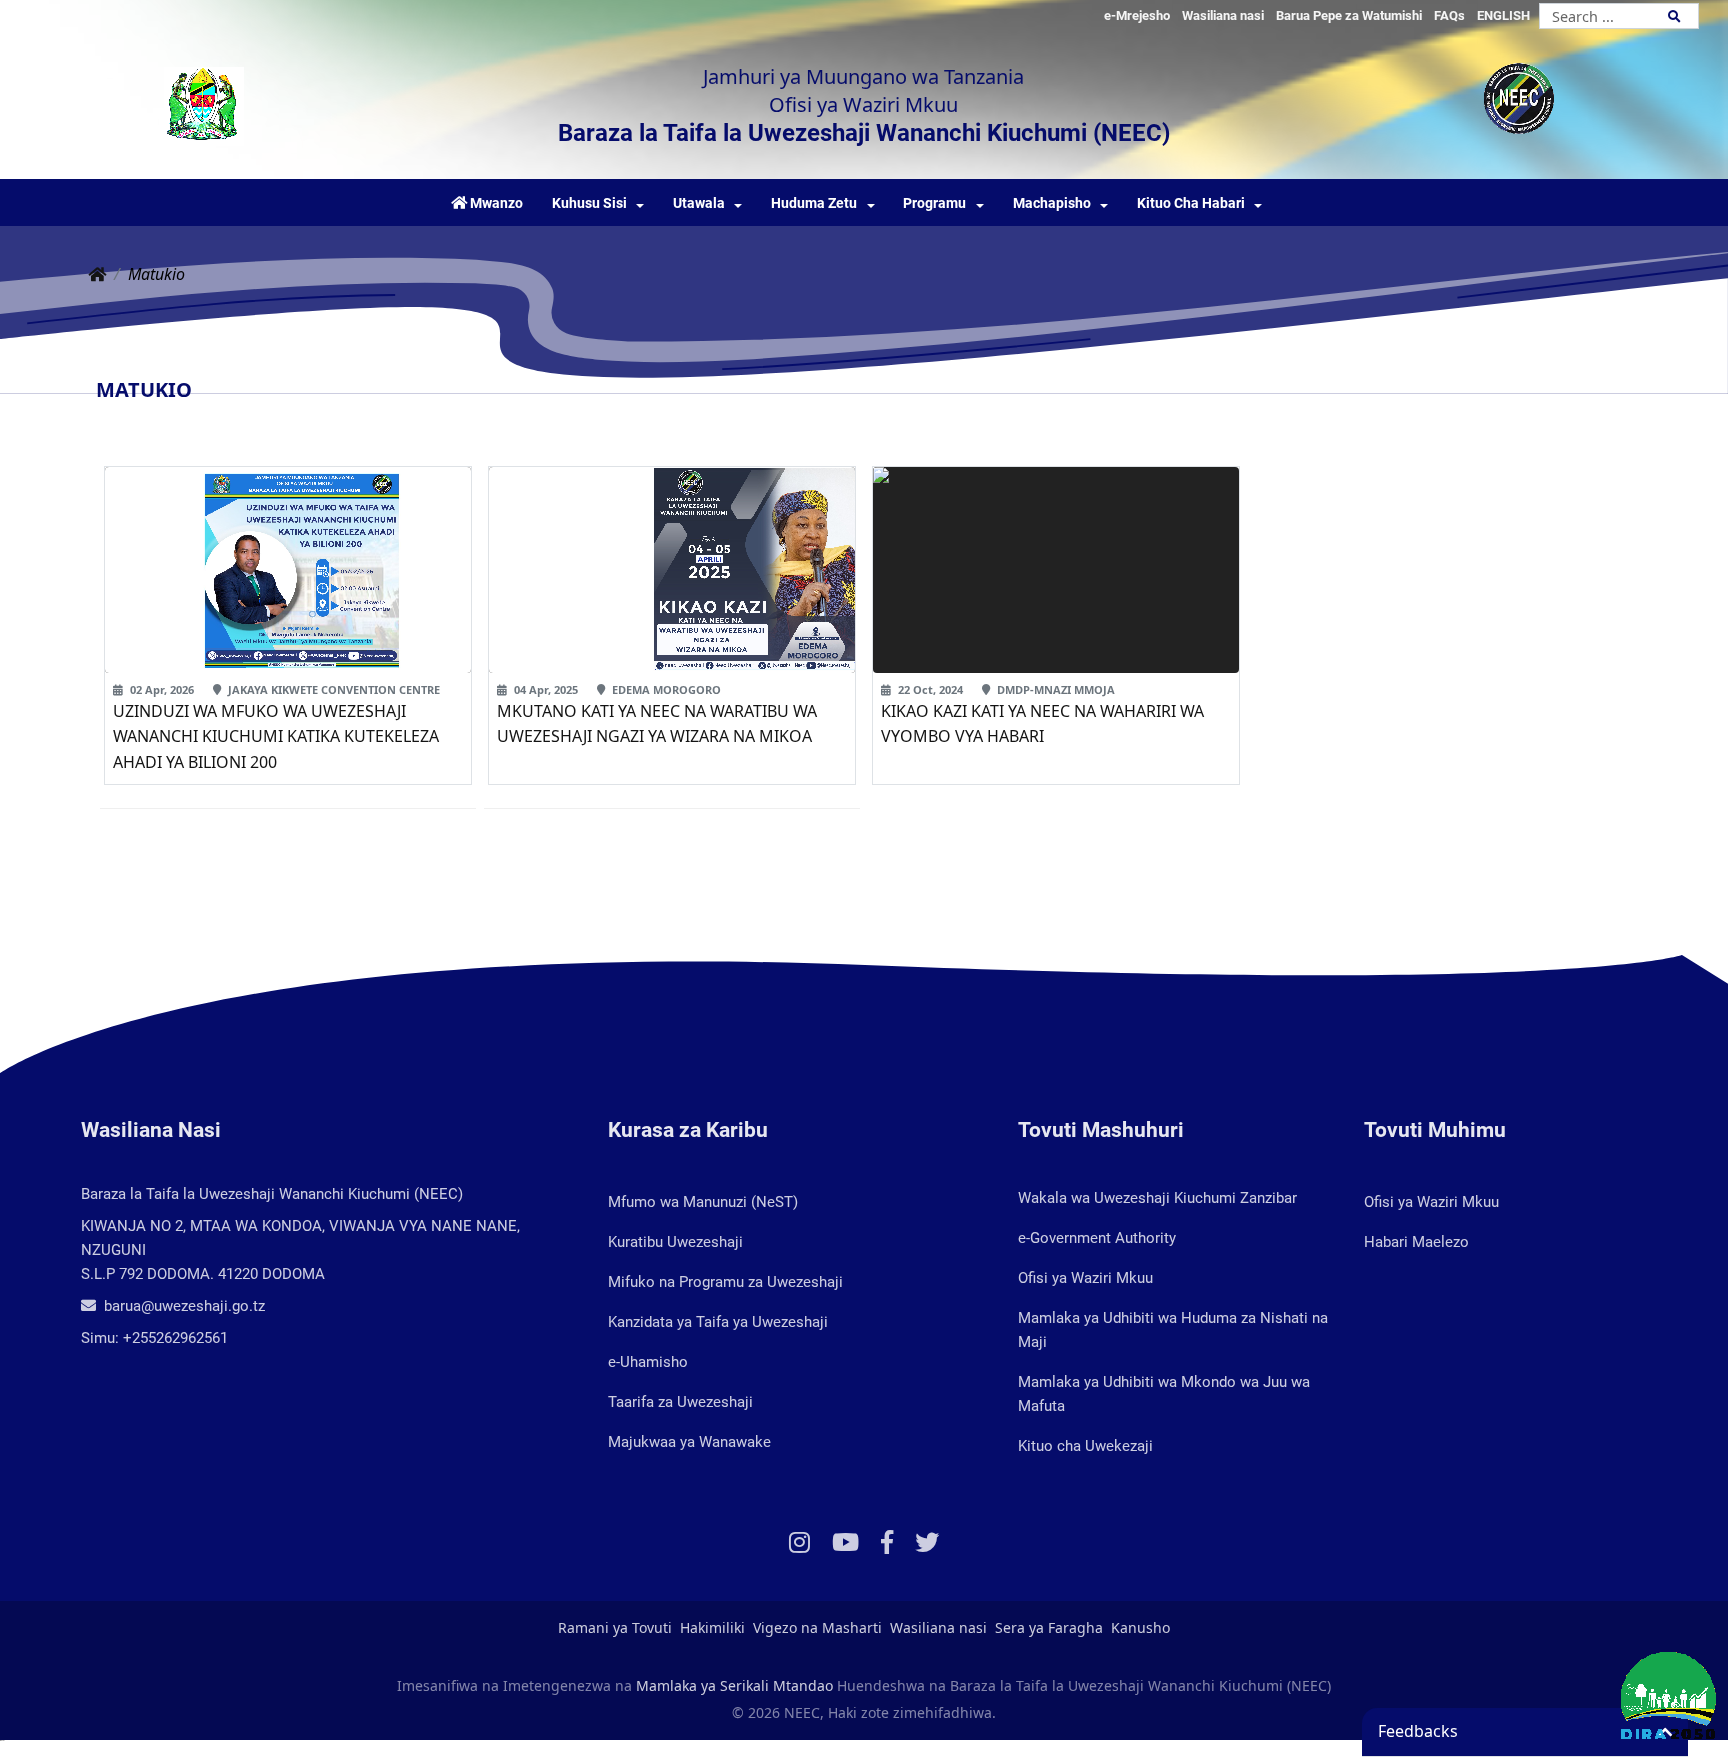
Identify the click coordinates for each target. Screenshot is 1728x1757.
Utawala (699, 203)
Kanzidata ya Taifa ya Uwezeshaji (718, 1322)
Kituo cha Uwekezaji (1085, 1446)
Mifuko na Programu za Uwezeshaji (725, 1282)
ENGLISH (1503, 15)
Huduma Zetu (814, 203)
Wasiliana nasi (1223, 15)
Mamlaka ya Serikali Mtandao (734, 1685)
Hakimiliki (712, 1627)
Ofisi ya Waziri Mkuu (1085, 1278)
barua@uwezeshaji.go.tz (182, 1306)
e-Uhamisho (648, 1362)
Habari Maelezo (1416, 1242)
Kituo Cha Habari (1191, 203)
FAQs (1449, 15)
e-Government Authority (1097, 1238)
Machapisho (1052, 203)
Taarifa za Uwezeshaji (680, 1402)
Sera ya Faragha (1049, 1627)
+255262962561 (175, 1338)
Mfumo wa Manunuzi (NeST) (703, 1202)
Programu (934, 203)
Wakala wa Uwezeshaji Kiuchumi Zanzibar (1157, 1198)
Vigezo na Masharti (817, 1627)
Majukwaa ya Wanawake (689, 1442)
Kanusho (1140, 1627)
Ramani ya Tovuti (615, 1627)
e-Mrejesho (1137, 15)
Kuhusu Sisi (589, 203)
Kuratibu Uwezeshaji (675, 1242)
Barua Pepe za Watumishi (1349, 15)
